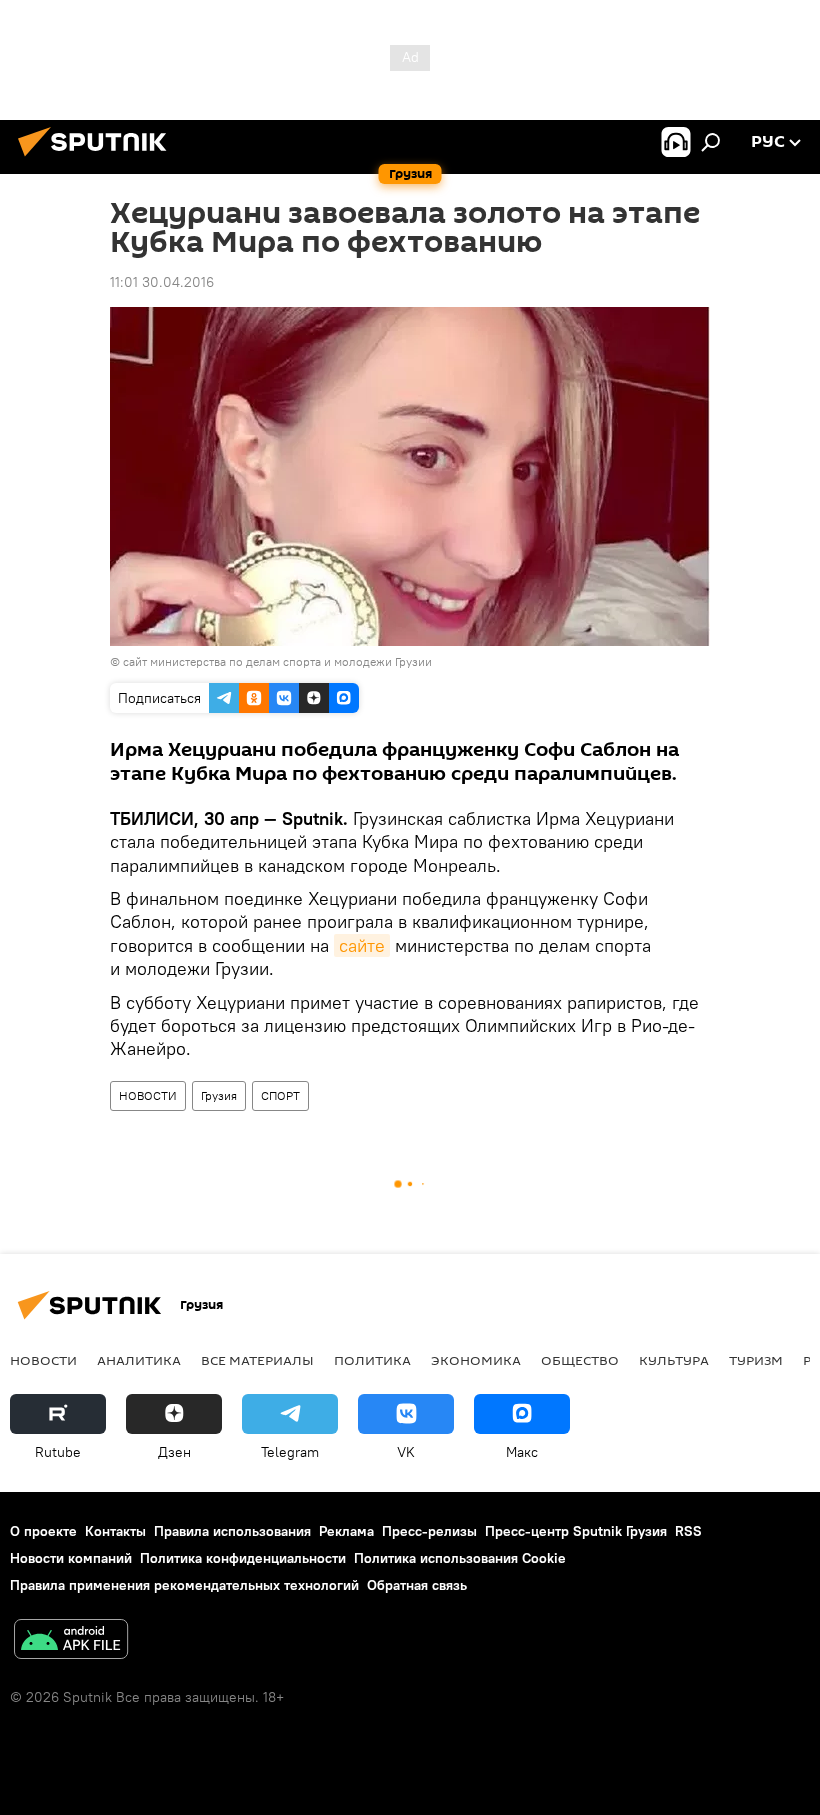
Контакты (115, 1531)
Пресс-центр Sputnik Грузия (576, 1531)
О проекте (43, 1531)
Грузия (219, 1095)
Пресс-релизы (429, 1531)
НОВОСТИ (148, 1095)
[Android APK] (71, 1641)
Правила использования (232, 1531)
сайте (362, 945)
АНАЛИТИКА (139, 1360)
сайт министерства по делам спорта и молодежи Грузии (277, 661)
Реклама (346, 1531)
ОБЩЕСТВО (580, 1360)
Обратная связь (417, 1585)
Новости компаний (71, 1558)
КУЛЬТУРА (674, 1360)
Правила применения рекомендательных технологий (184, 1585)
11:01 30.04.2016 (162, 282)
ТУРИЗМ (756, 1360)
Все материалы (257, 1360)
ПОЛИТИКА (372, 1360)
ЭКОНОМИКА (476, 1360)
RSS (688, 1531)
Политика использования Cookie (460, 1558)
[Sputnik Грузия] (98, 159)
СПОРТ (280, 1095)
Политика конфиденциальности (243, 1558)
